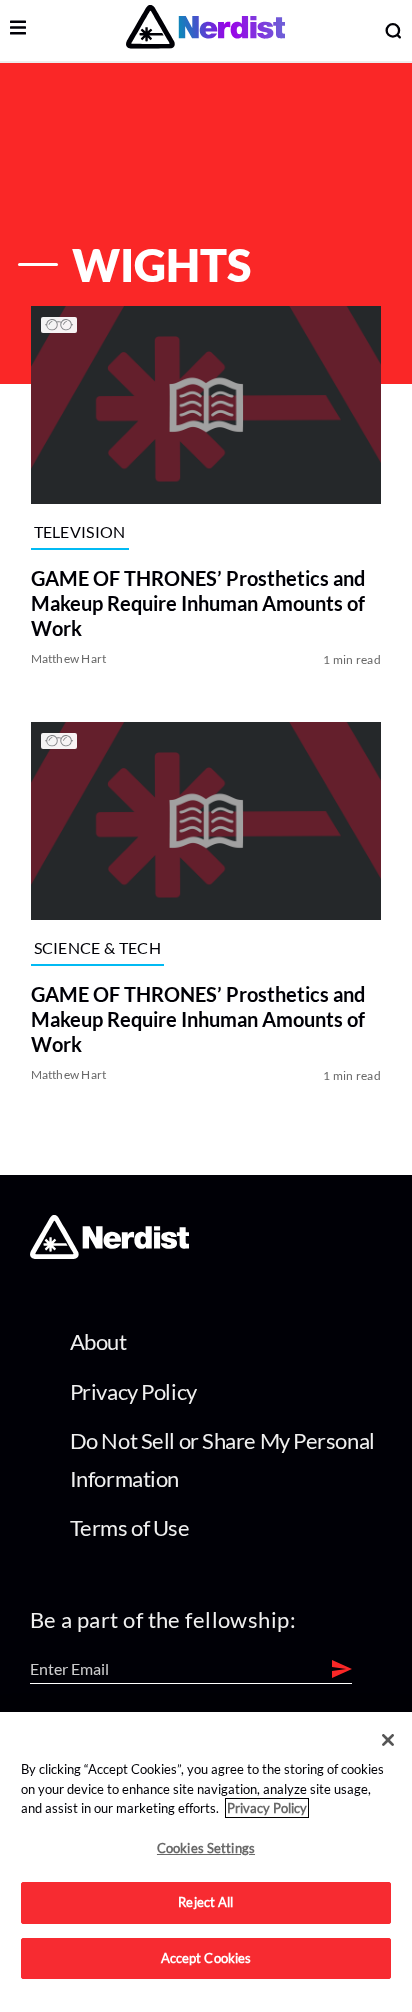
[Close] (388, 1740)
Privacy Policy (133, 1391)
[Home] (109, 1252)
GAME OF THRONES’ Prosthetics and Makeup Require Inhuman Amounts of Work (198, 604)
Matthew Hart (69, 659)
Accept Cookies (206, 1958)
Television (80, 531)
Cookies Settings (206, 1848)
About (98, 1341)
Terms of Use (130, 1527)
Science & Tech (97, 946)
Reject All (205, 1902)
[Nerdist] (205, 30)
